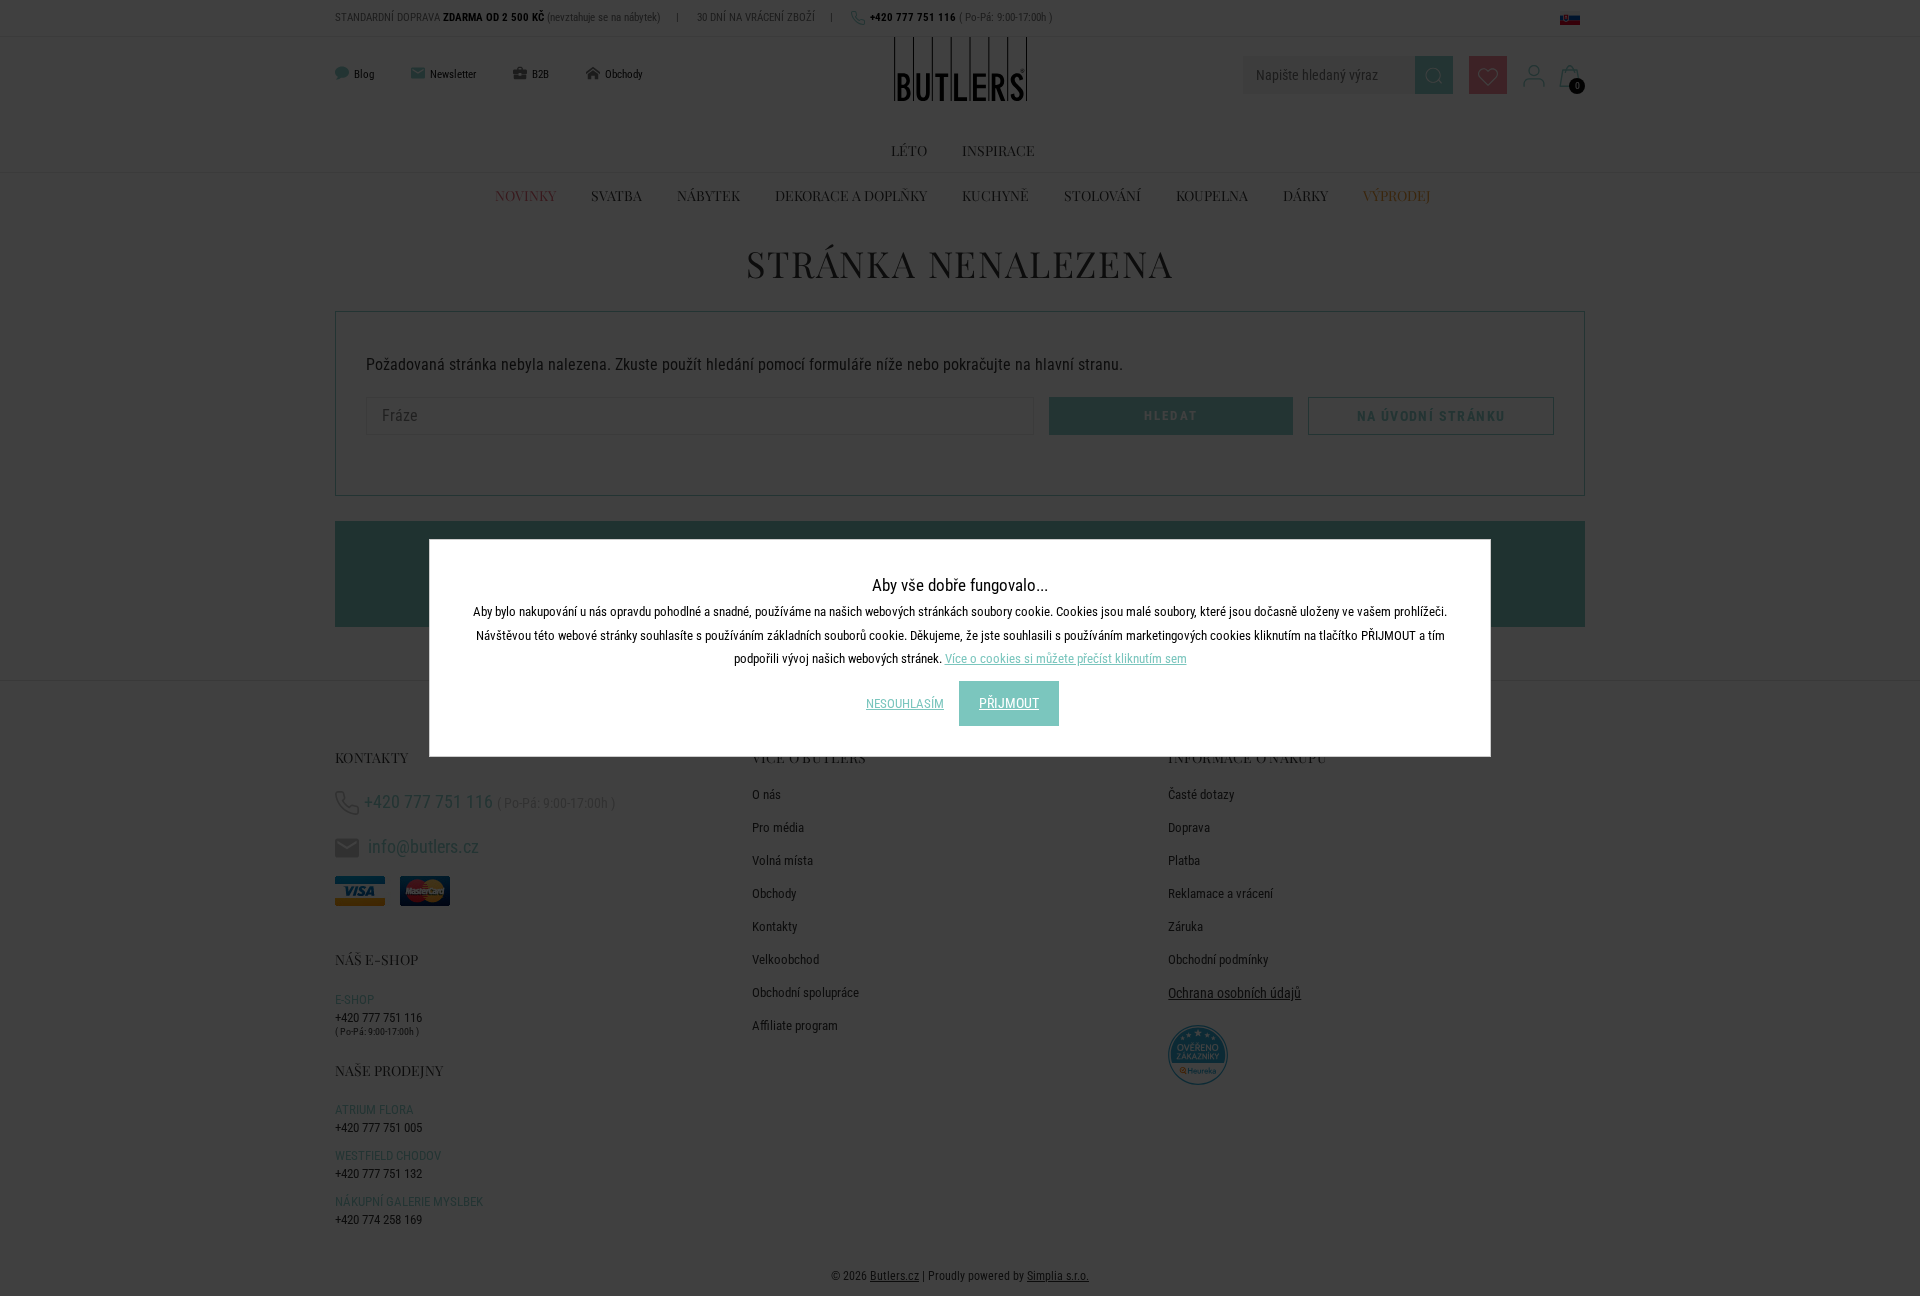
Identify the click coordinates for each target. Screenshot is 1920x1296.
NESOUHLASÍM (905, 703)
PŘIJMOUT (1009, 703)
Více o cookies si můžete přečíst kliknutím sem (1066, 658)
